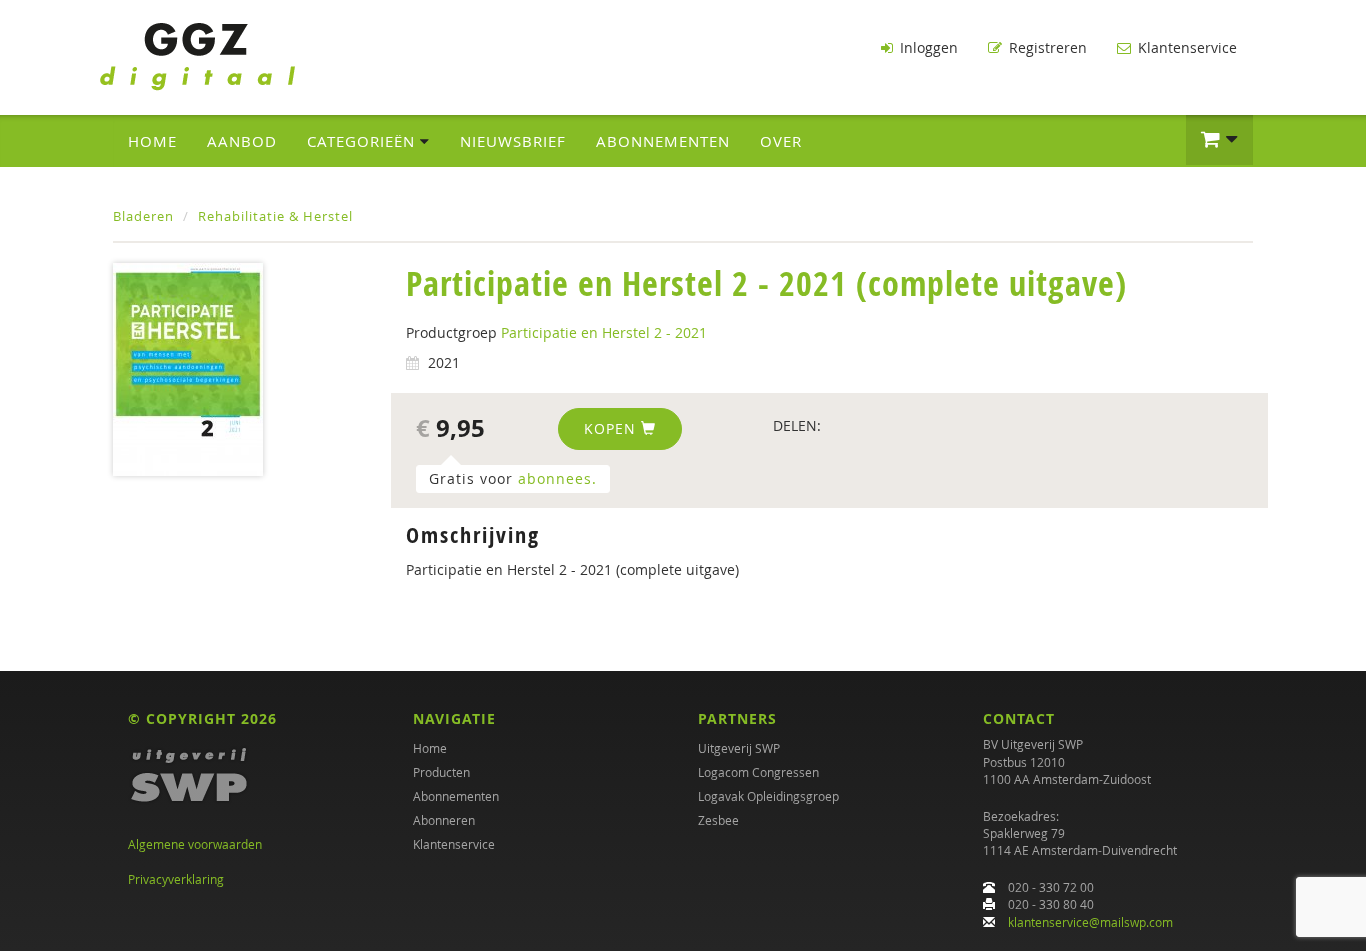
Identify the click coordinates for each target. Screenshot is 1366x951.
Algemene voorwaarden (195, 844)
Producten (441, 772)
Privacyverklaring (176, 879)
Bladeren (143, 216)
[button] (1219, 140)
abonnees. (557, 478)
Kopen (612, 428)
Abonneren (444, 820)
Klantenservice (1185, 47)
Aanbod (242, 141)
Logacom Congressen (758, 772)
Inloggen (927, 47)
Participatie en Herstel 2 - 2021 (604, 332)
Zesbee (718, 820)
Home (152, 141)
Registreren (1046, 47)
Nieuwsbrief (513, 141)
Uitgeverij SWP (739, 748)
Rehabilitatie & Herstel (275, 216)
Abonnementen (663, 141)
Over (781, 141)
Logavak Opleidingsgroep (768, 796)
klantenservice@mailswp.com (1090, 922)
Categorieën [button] (363, 141)
